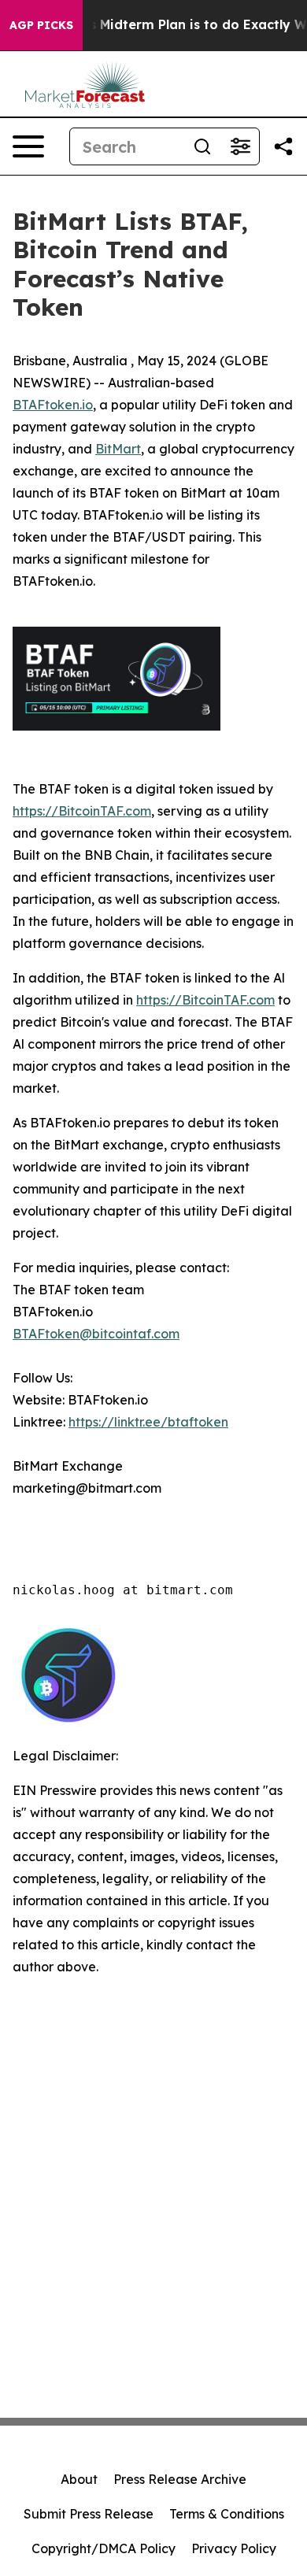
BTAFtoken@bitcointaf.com (96, 1334)
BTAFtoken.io (53, 405)
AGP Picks (41, 25)
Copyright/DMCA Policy (104, 2548)
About (79, 2479)
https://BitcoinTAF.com (82, 811)
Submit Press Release (89, 2514)
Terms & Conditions (227, 2514)
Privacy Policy (234, 2548)
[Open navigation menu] (28, 146)
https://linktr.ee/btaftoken (148, 1422)
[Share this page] (283, 146)
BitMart (118, 449)
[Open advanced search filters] (240, 146)
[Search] (202, 146)
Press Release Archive (180, 2479)
